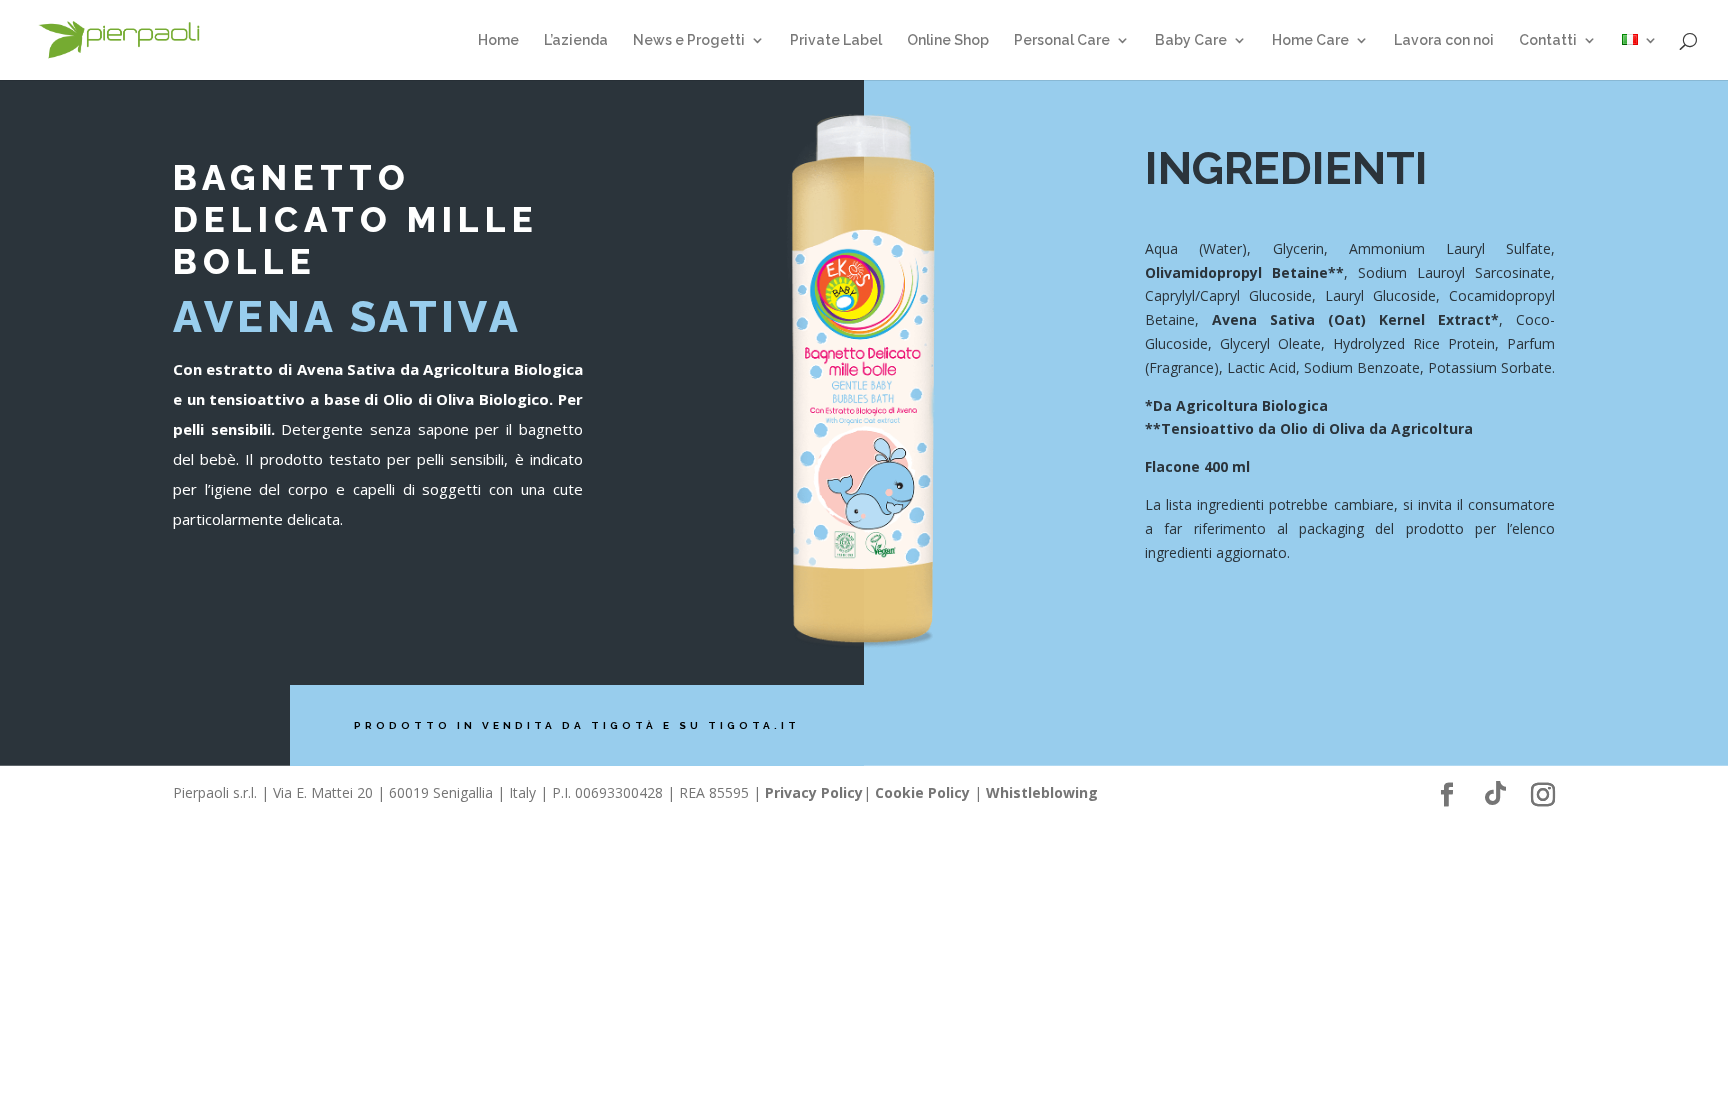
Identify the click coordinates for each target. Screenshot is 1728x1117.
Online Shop (948, 40)
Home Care (1310, 40)
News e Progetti (689, 40)
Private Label (836, 40)
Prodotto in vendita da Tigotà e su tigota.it (577, 725)
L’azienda (576, 40)
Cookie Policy (922, 792)
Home (498, 40)
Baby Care (1191, 40)
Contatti (1548, 40)
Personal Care (1062, 40)
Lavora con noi (1444, 40)
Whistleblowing (1042, 792)
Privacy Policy (814, 792)
